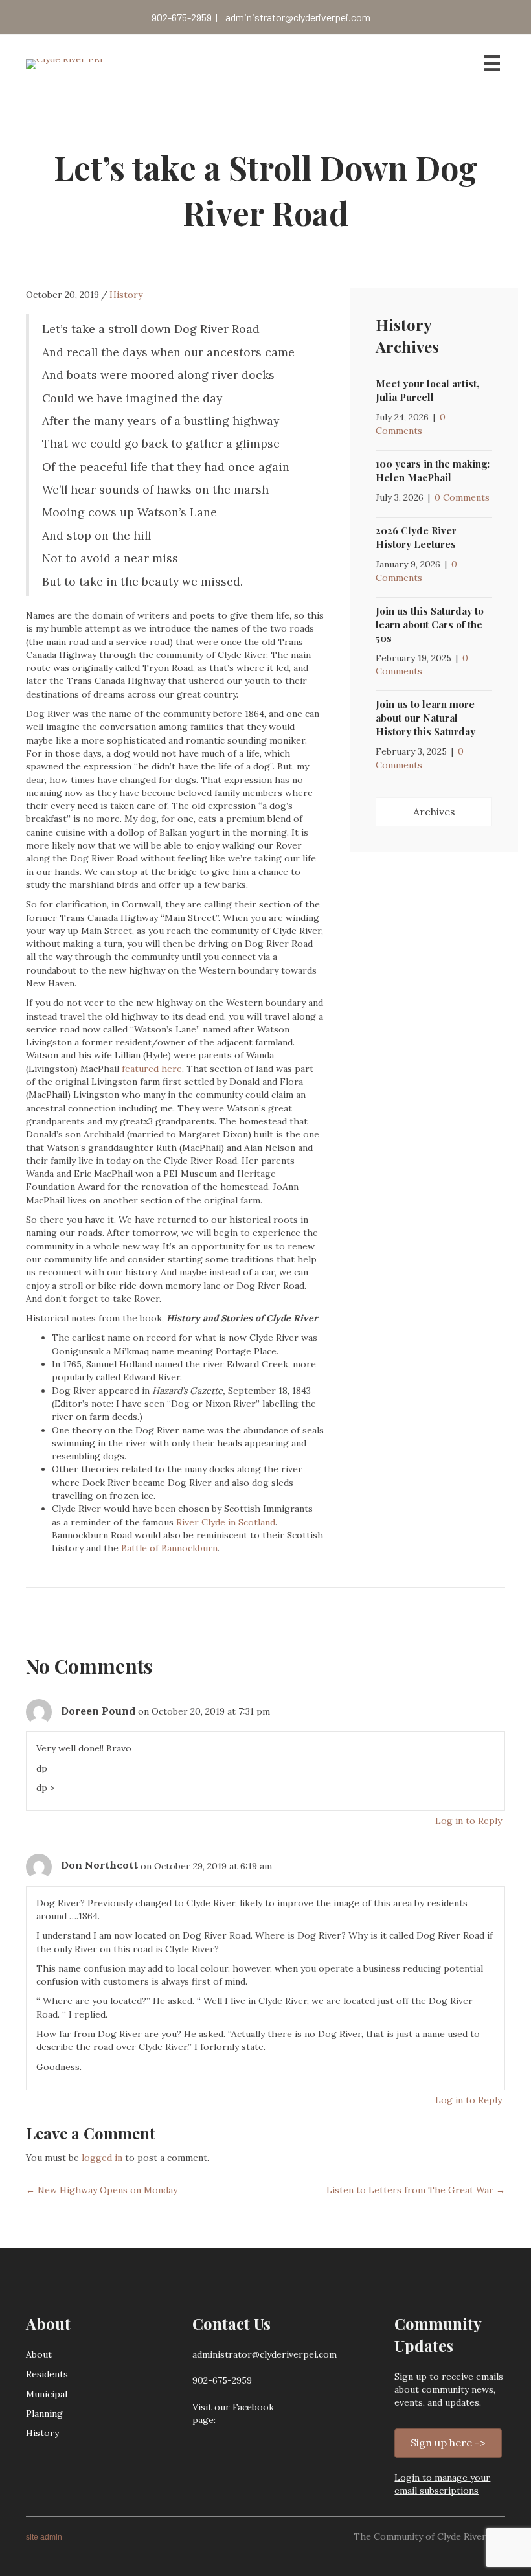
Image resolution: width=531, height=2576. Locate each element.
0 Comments (462, 497)
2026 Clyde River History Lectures (416, 537)
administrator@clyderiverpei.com (298, 17)
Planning (44, 2413)
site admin (44, 2537)
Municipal (47, 2394)
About (39, 2354)
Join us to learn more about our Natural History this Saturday (425, 718)
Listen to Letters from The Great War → (416, 2190)
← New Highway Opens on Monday (102, 2190)
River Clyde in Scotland (226, 1522)
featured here (152, 1069)
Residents (47, 2374)
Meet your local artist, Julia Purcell (427, 390)
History (126, 295)
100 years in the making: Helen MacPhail (433, 471)
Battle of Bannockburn (169, 1548)
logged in (102, 2158)
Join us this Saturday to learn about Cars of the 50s (430, 624)
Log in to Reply (469, 1821)
